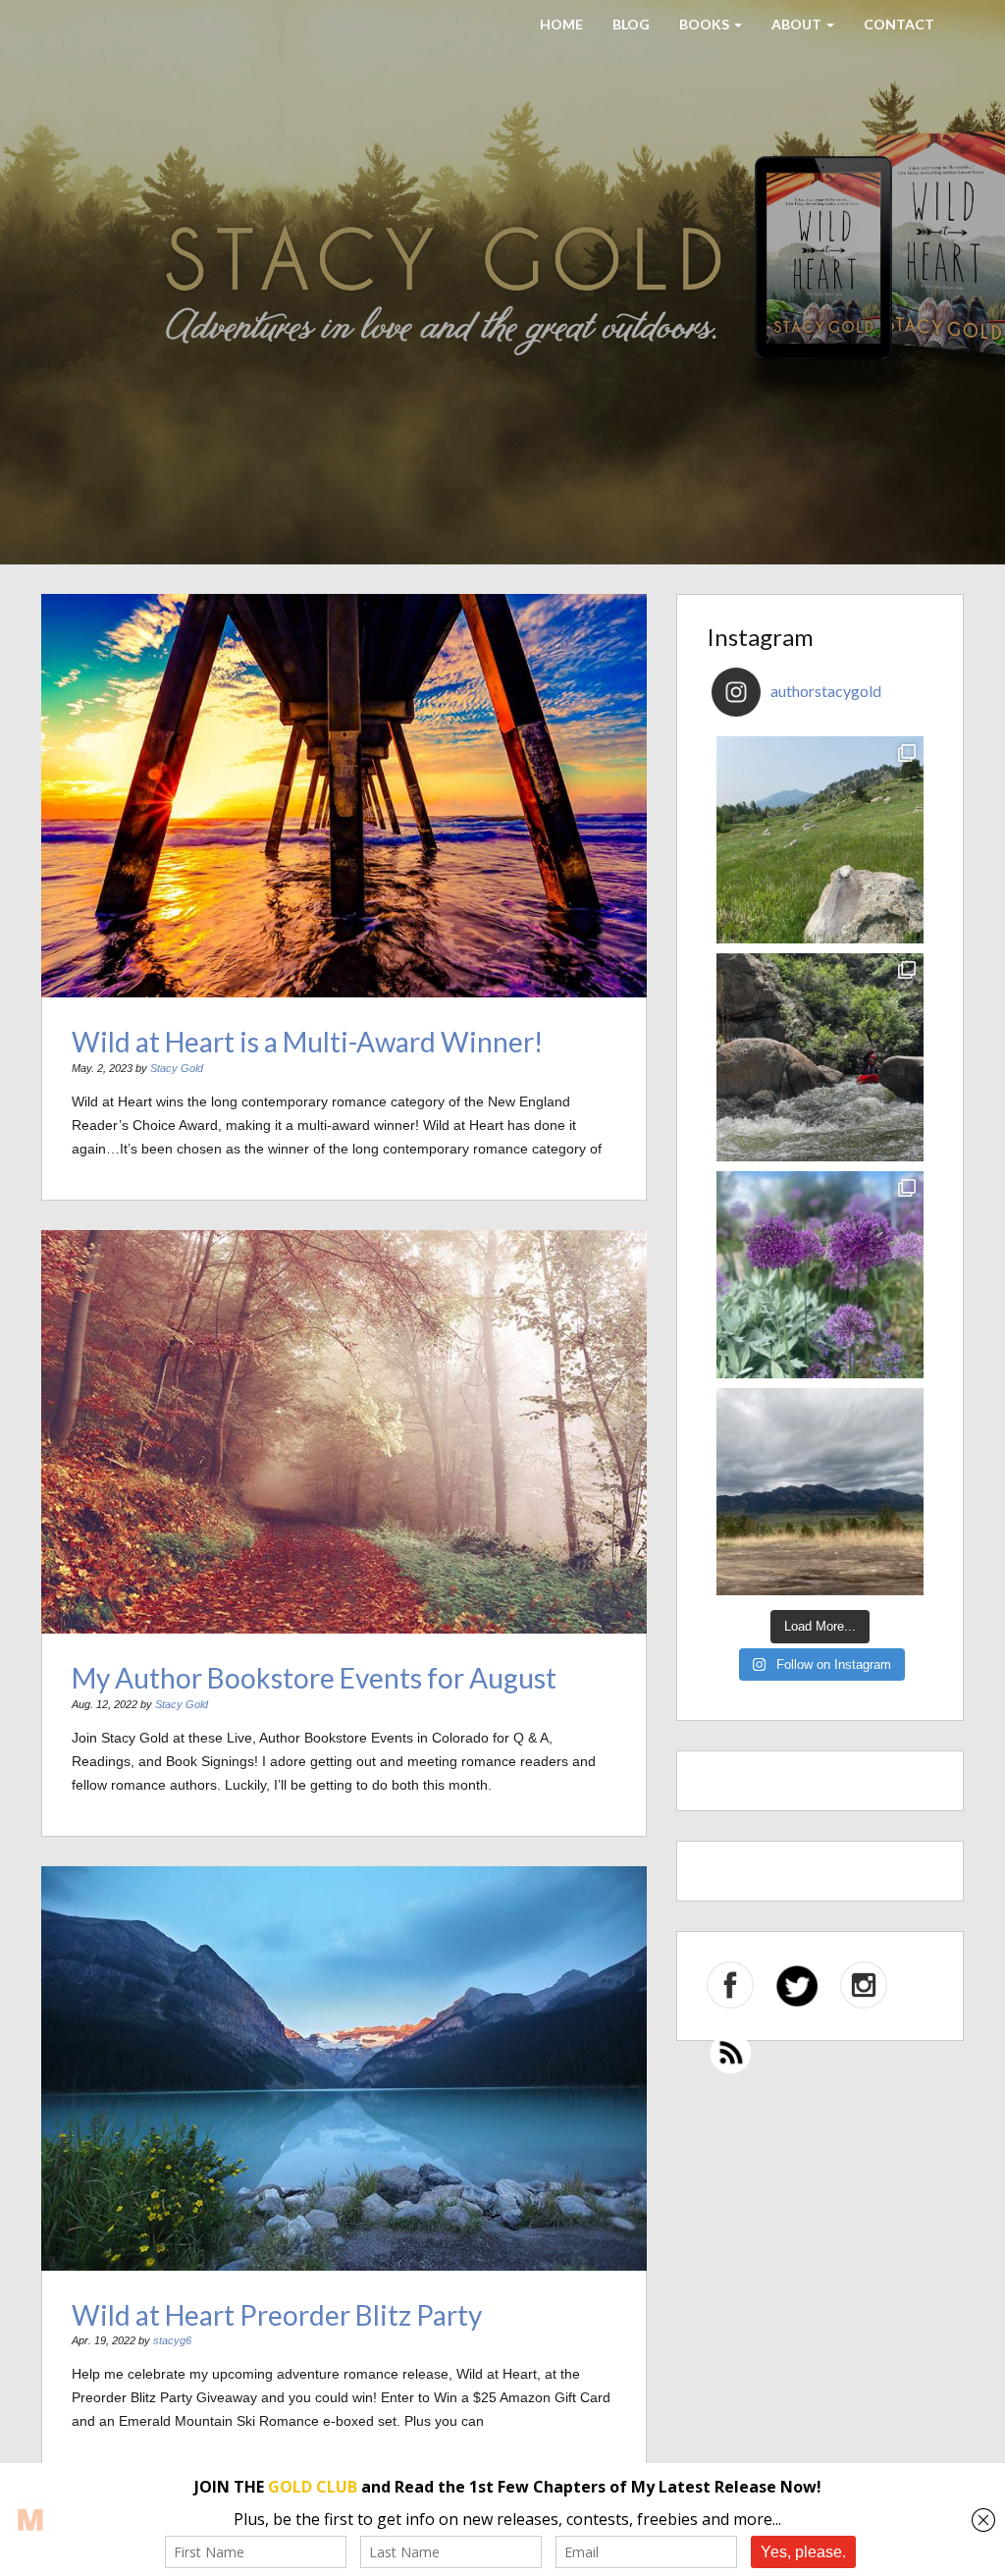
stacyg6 (172, 2340)
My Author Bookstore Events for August (314, 1678)
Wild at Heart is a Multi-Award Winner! (307, 1042)
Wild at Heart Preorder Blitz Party (277, 2315)
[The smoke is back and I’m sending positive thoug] (820, 1057)
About (798, 24)
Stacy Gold (177, 1068)
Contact (899, 24)
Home (561, 24)
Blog (631, 24)
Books (706, 24)
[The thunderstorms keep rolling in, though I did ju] (820, 1492)
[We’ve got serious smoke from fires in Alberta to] (820, 1275)
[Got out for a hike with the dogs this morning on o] (820, 840)
